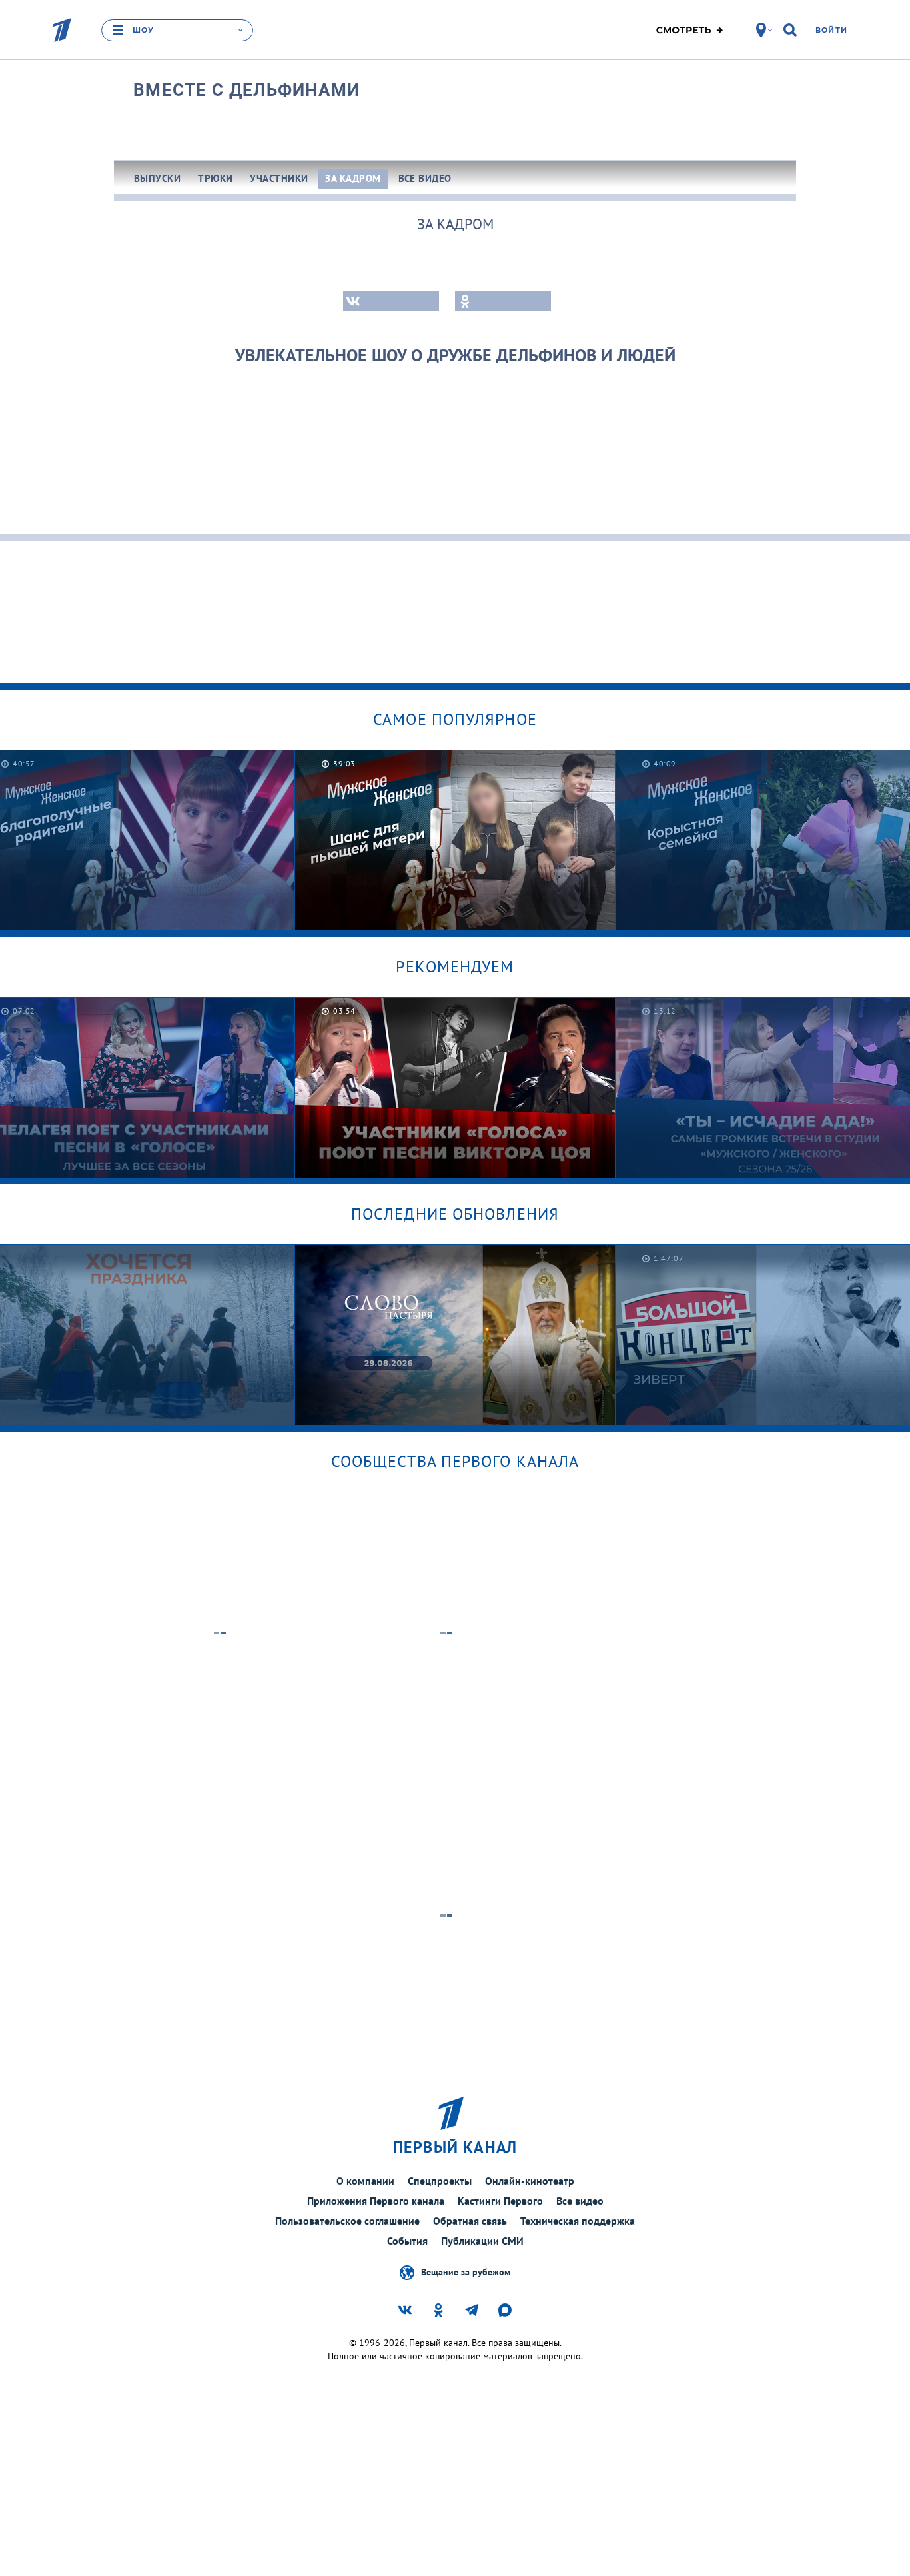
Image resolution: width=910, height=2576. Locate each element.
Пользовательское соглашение (347, 2221)
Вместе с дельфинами (247, 90)
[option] (455, 840)
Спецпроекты (440, 2181)
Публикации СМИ (482, 2241)
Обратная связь (470, 2221)
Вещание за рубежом (466, 2271)
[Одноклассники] (503, 301)
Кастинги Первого (500, 2201)
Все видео (580, 2201)
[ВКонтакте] (391, 301)
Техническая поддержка (578, 2221)
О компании (365, 2181)
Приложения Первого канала (376, 2201)
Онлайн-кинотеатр (530, 2181)
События (407, 2241)
